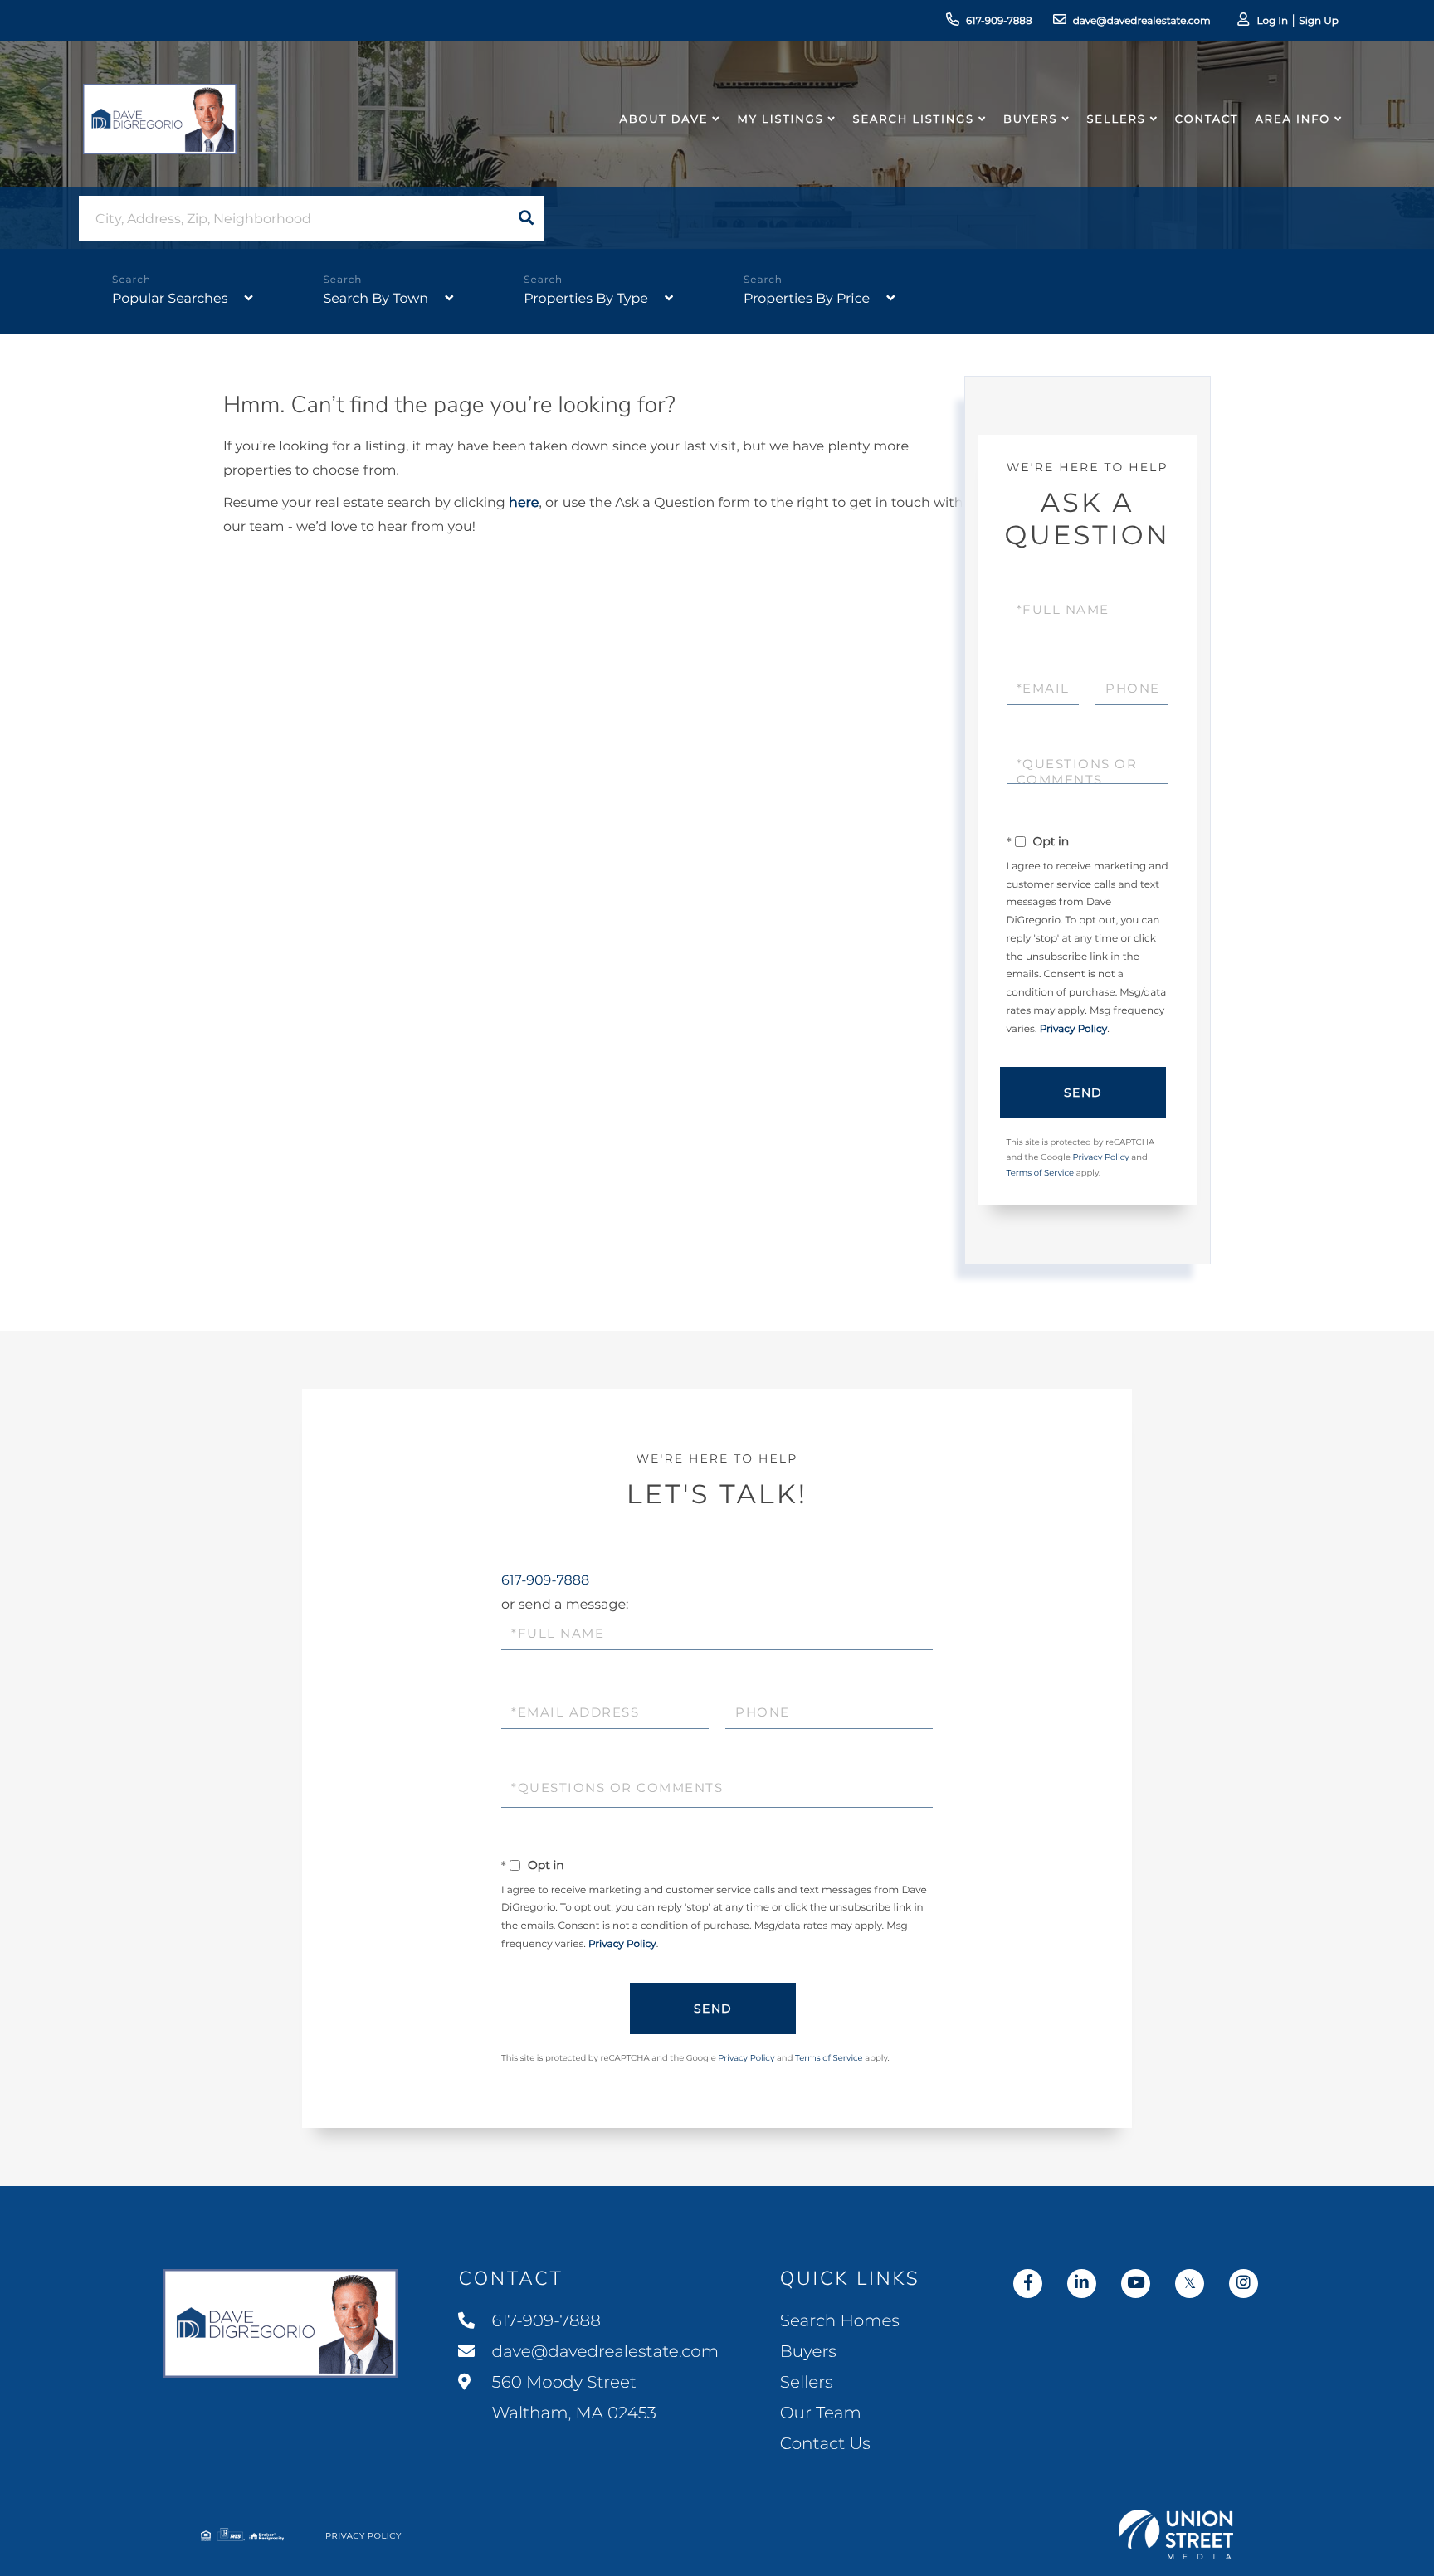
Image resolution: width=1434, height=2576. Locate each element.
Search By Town (376, 299)
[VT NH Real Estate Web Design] (1176, 2535)
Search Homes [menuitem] (840, 2321)
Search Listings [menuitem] (914, 119)
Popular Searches (170, 299)
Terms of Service (1041, 1173)
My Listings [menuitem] (780, 119)
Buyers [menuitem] (1030, 119)
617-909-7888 (999, 21)
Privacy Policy (1074, 1029)
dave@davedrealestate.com (1142, 21)
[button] (526, 218)
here (524, 503)
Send (1083, 1093)
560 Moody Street (572, 2398)
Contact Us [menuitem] (825, 2444)
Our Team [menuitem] (821, 2413)
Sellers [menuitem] (1116, 119)
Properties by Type (586, 299)
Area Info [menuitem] (1293, 119)
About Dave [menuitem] (664, 119)
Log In (1272, 21)
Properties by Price (807, 299)
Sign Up (1319, 21)
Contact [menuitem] (1207, 119)
